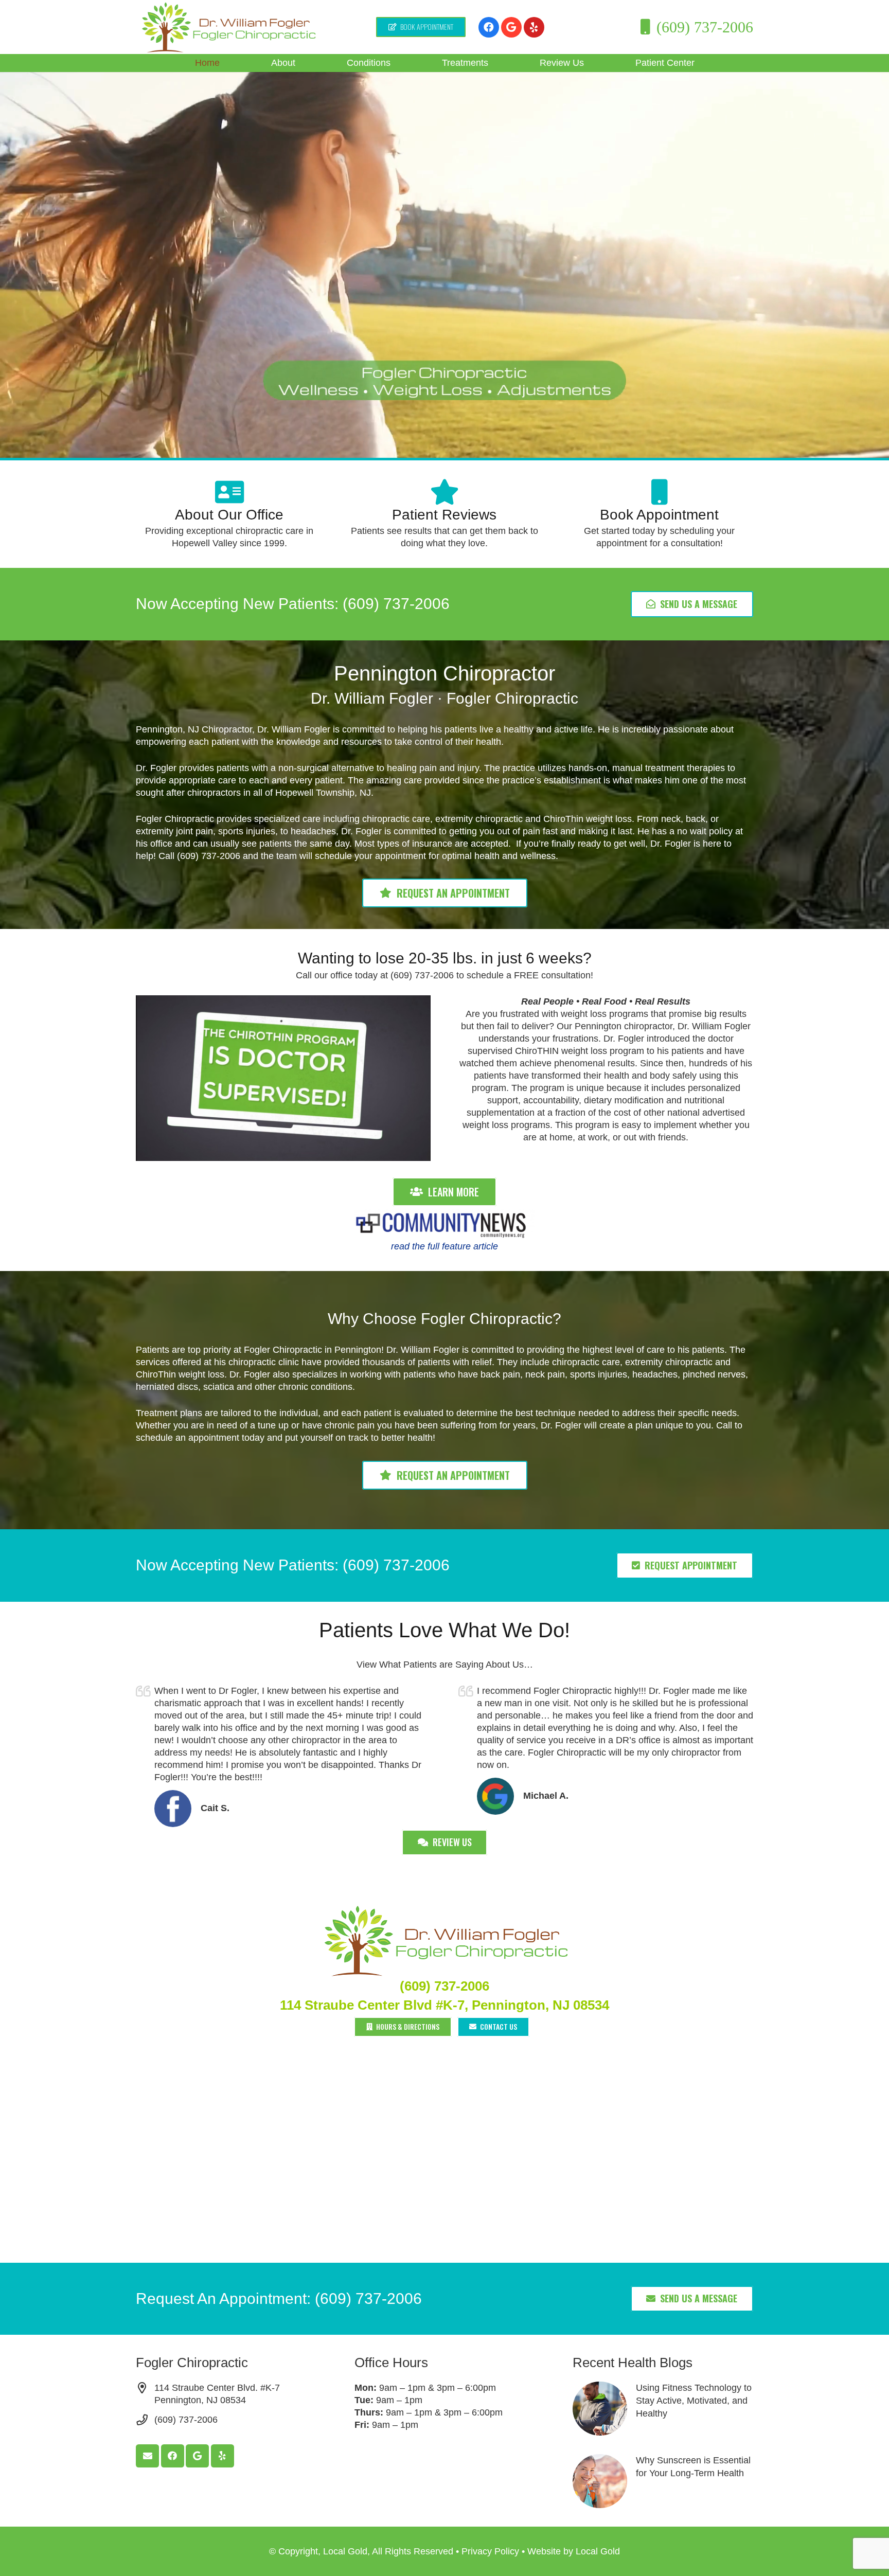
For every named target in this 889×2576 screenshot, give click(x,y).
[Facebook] (489, 27)
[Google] (511, 27)
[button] (304, 63)
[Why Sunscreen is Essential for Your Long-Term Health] (663, 2481)
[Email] (147, 2456)
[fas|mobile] (659, 492)
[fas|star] (444, 492)
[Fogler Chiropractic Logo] (228, 27)
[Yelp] (534, 27)
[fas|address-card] (229, 492)
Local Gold (598, 2551)
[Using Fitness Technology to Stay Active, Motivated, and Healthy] (663, 2409)
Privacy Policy (490, 2551)
